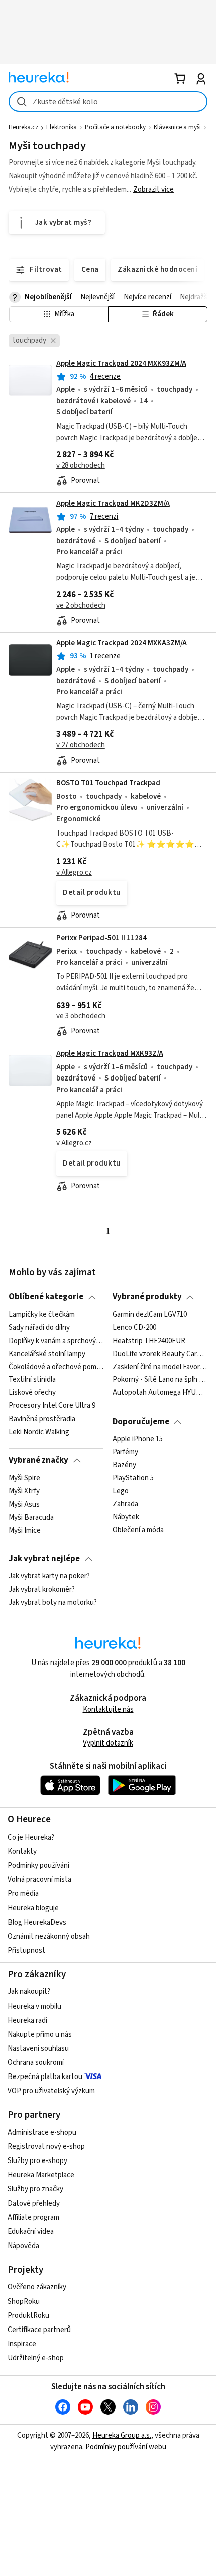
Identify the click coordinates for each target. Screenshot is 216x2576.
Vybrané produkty (147, 1297)
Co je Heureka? (31, 1837)
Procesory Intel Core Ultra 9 (52, 1406)
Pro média (23, 1894)
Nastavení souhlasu (38, 2049)
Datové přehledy (34, 2204)
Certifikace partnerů (39, 2330)
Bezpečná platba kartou (45, 2077)
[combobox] (108, 101)
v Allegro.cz (74, 872)
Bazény (124, 1465)
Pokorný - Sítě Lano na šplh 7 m (160, 1380)
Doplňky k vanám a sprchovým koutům (56, 1341)
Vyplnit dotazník (108, 1743)
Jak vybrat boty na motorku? (53, 1603)
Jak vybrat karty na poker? (49, 1576)
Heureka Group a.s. (122, 2435)
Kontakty (22, 1851)
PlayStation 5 (133, 1478)
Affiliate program (33, 2218)
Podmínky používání (38, 1865)
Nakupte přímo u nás (40, 2034)
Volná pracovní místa (39, 1880)
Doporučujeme (141, 1422)
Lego (121, 1491)
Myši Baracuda (31, 1517)
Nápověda (23, 2246)
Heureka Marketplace (41, 2175)
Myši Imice (25, 1530)
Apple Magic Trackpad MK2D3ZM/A (113, 503)
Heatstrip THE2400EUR (149, 1341)
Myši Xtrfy (24, 1491)
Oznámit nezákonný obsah (49, 1936)
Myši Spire (24, 1478)
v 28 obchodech (81, 466)
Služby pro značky (35, 2189)
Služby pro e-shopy (37, 2161)
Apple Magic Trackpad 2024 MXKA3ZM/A (122, 643)
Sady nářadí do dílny (39, 1327)
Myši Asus (24, 1504)
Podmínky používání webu (126, 2447)
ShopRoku (24, 2302)
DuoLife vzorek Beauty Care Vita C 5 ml (160, 1354)
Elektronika (62, 127)
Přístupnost (26, 1950)
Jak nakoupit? (29, 1992)
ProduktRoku (28, 2316)
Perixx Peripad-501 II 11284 (101, 938)
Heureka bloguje (33, 1908)
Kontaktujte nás (108, 1710)
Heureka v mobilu (34, 2006)
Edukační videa (31, 2232)
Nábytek (126, 1517)
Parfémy (125, 1452)
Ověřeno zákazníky (37, 2287)
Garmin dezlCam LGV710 (150, 1315)
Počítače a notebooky (115, 127)
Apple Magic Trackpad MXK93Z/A (110, 1054)
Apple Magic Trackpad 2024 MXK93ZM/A (121, 363)
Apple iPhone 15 (138, 1439)
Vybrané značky (38, 1460)
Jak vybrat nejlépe (44, 1559)
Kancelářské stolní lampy (47, 1354)
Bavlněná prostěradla (42, 1419)
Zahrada (125, 1504)
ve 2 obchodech (81, 605)
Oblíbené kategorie (46, 1297)
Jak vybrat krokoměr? (42, 1590)
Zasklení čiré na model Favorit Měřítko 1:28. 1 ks (160, 1367)
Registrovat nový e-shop (46, 2147)
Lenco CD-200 (134, 1327)
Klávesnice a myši (177, 127)
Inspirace (22, 2344)
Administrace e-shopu (42, 2133)
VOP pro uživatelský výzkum (51, 2091)
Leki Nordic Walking (39, 1432)
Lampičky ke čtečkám (42, 1315)
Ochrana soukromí (36, 2063)
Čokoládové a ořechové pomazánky (56, 1367)
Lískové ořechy (32, 1393)
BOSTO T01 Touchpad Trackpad (108, 783)
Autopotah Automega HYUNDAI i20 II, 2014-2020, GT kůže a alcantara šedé (160, 1393)
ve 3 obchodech (81, 1016)
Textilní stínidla (32, 1380)
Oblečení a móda (138, 1530)
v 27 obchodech (81, 745)
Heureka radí (27, 2020)
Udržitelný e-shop (36, 2358)
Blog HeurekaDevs (37, 1922)
